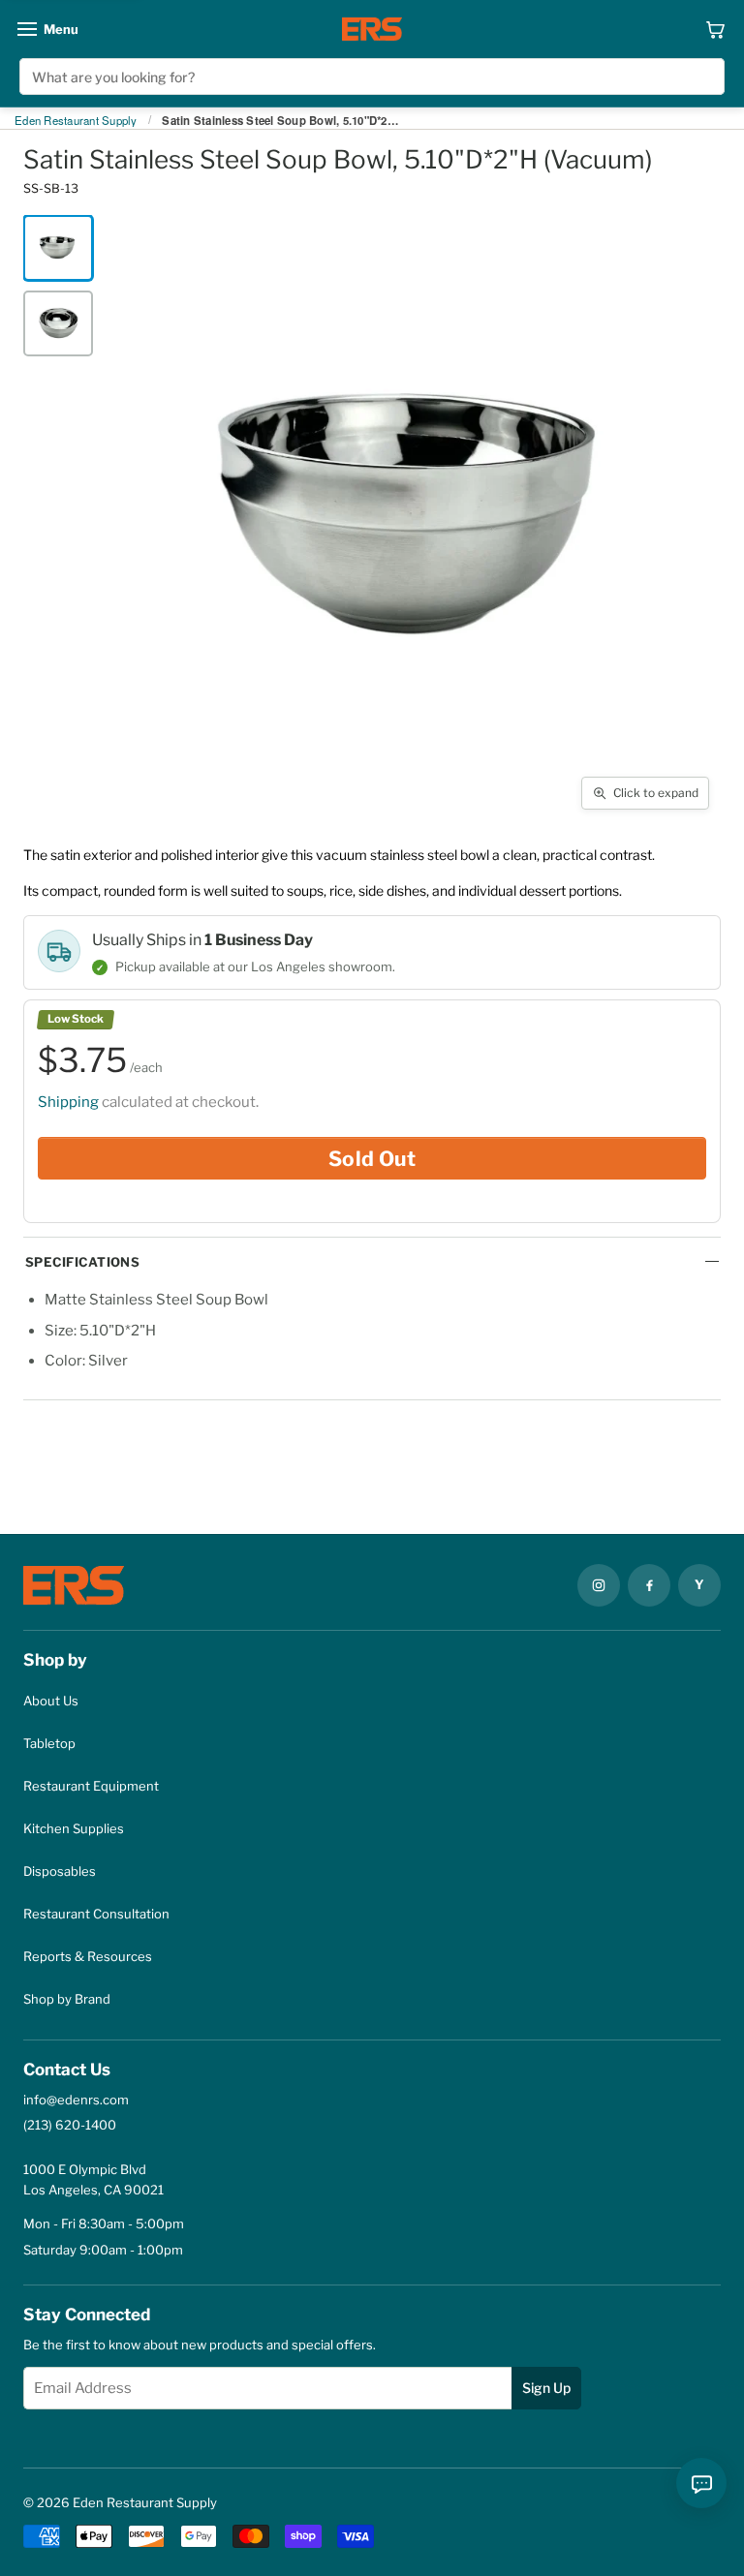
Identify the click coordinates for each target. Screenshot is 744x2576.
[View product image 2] (58, 323)
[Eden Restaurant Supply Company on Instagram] (599, 1585)
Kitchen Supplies (74, 1828)
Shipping (68, 1102)
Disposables (60, 1871)
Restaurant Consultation (96, 1914)
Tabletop (49, 1743)
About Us (51, 1701)
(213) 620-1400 (70, 2125)
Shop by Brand (67, 1999)
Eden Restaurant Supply (76, 121)
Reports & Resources (88, 1956)
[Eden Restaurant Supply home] (372, 29)
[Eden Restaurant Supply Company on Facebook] (649, 1585)
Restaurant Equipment (91, 1786)
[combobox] (372, 77)
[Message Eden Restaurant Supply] (701, 2483)
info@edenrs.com (76, 2100)
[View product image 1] (58, 248)
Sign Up (546, 2388)
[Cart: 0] (715, 29)
